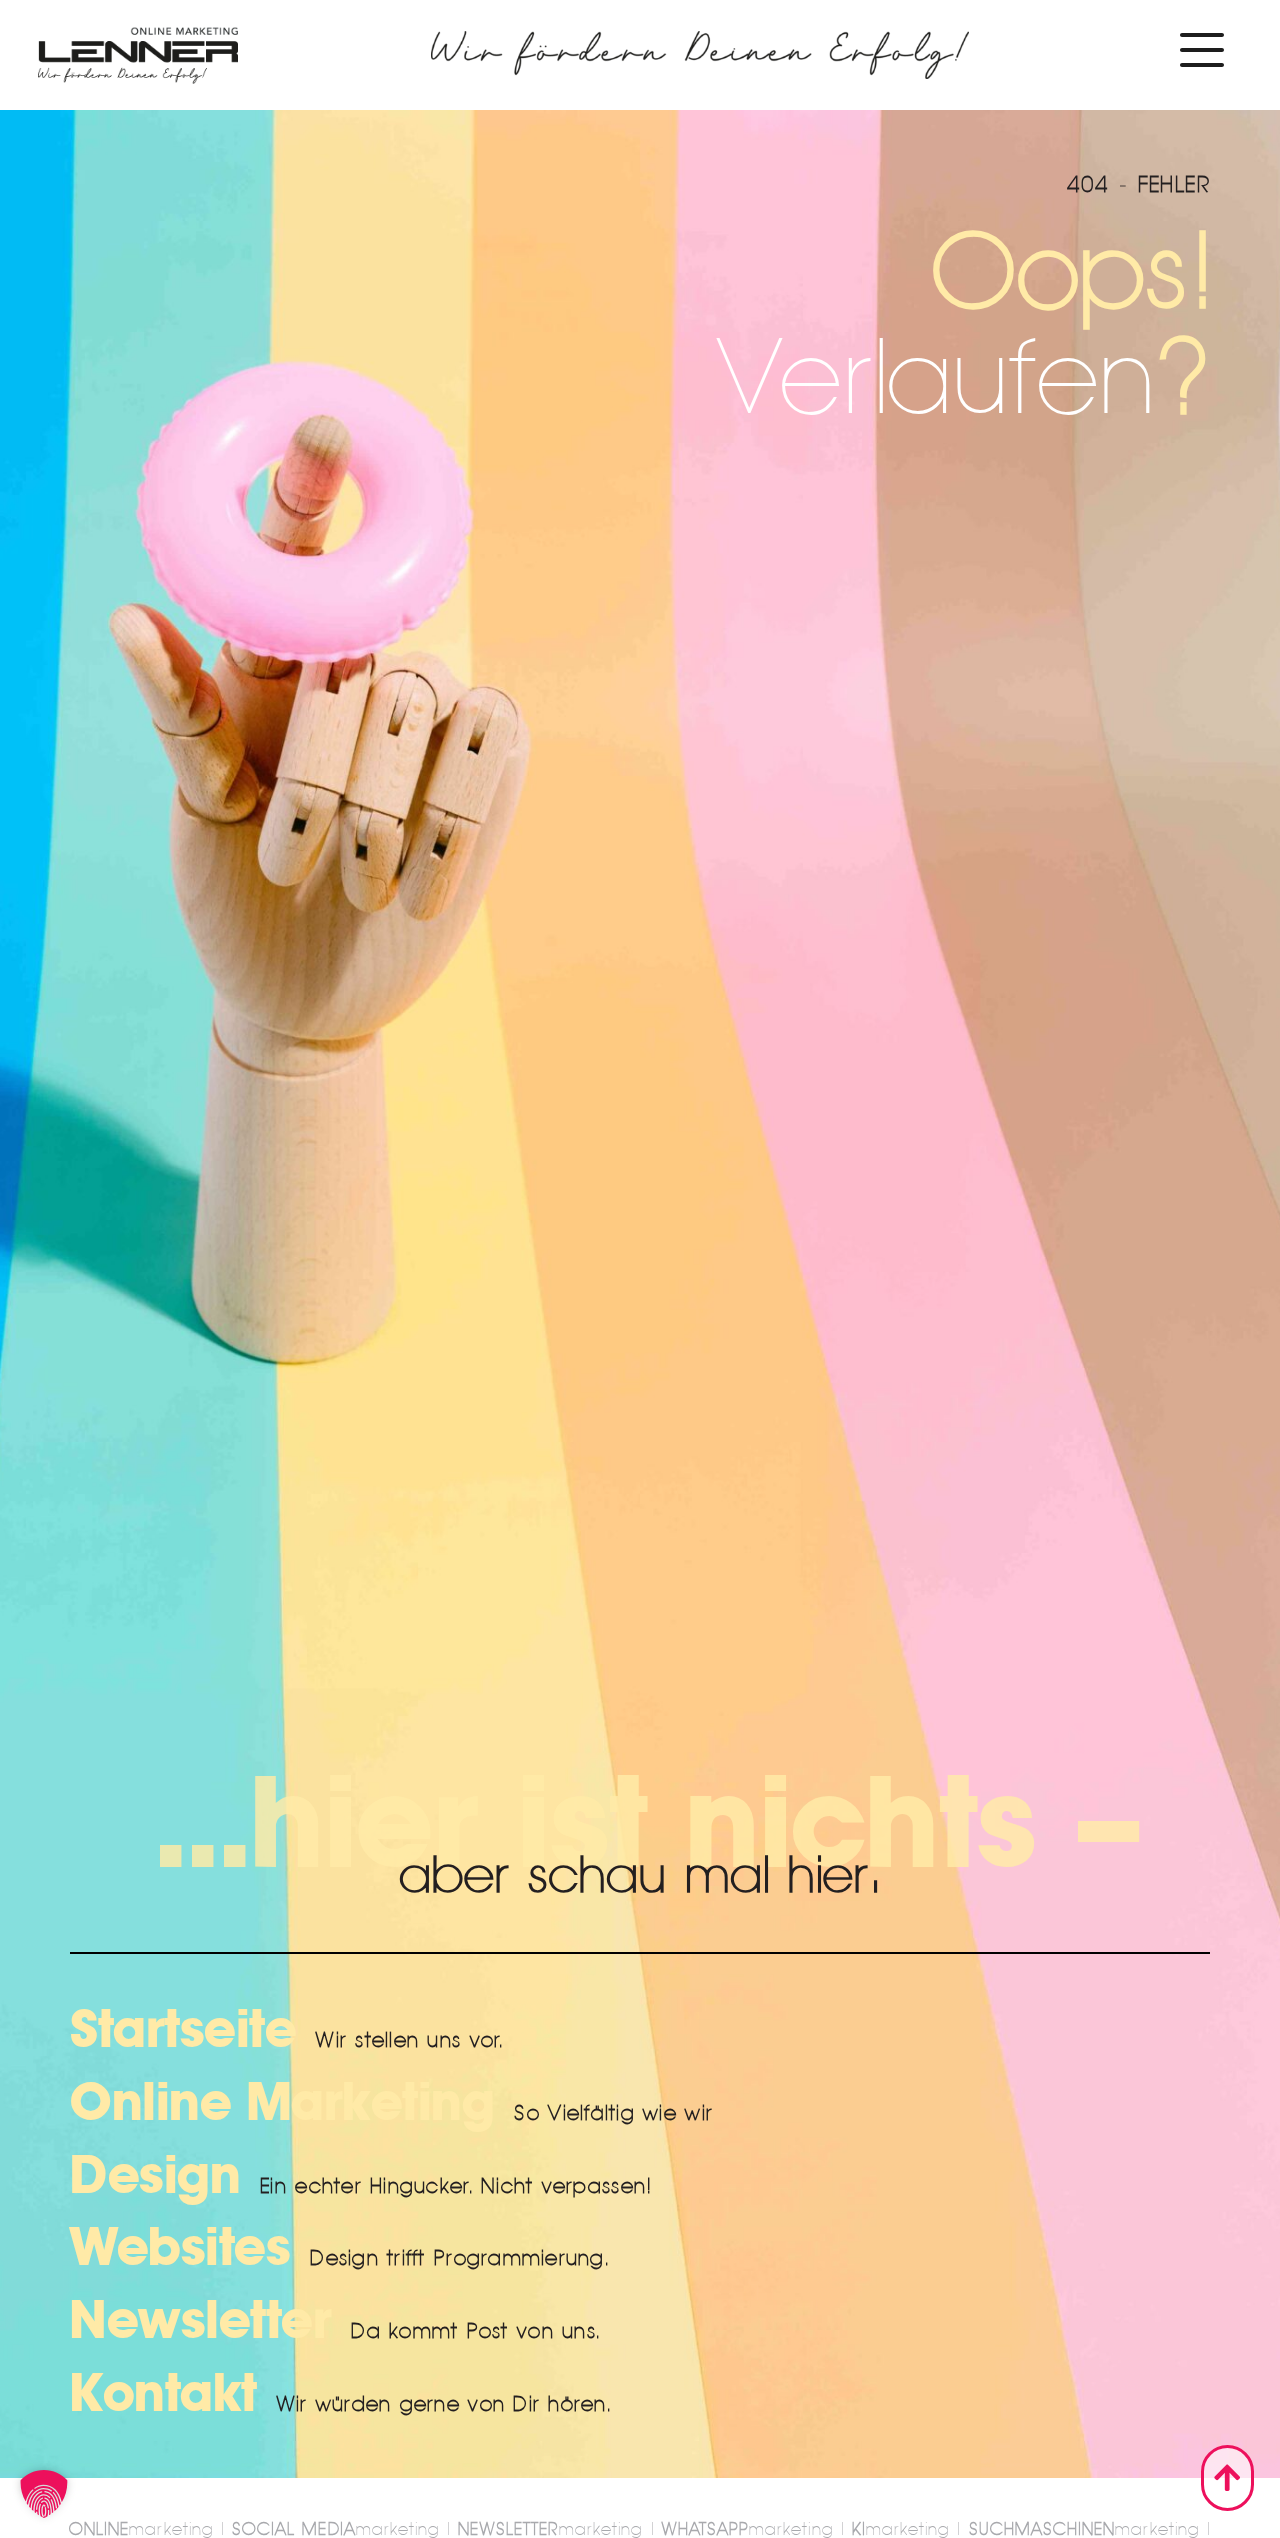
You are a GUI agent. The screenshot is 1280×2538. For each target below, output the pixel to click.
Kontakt (163, 2394)
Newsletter (200, 2321)
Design (155, 2176)
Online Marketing (282, 2103)
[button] (44, 2494)
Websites (180, 2248)
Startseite (183, 2030)
